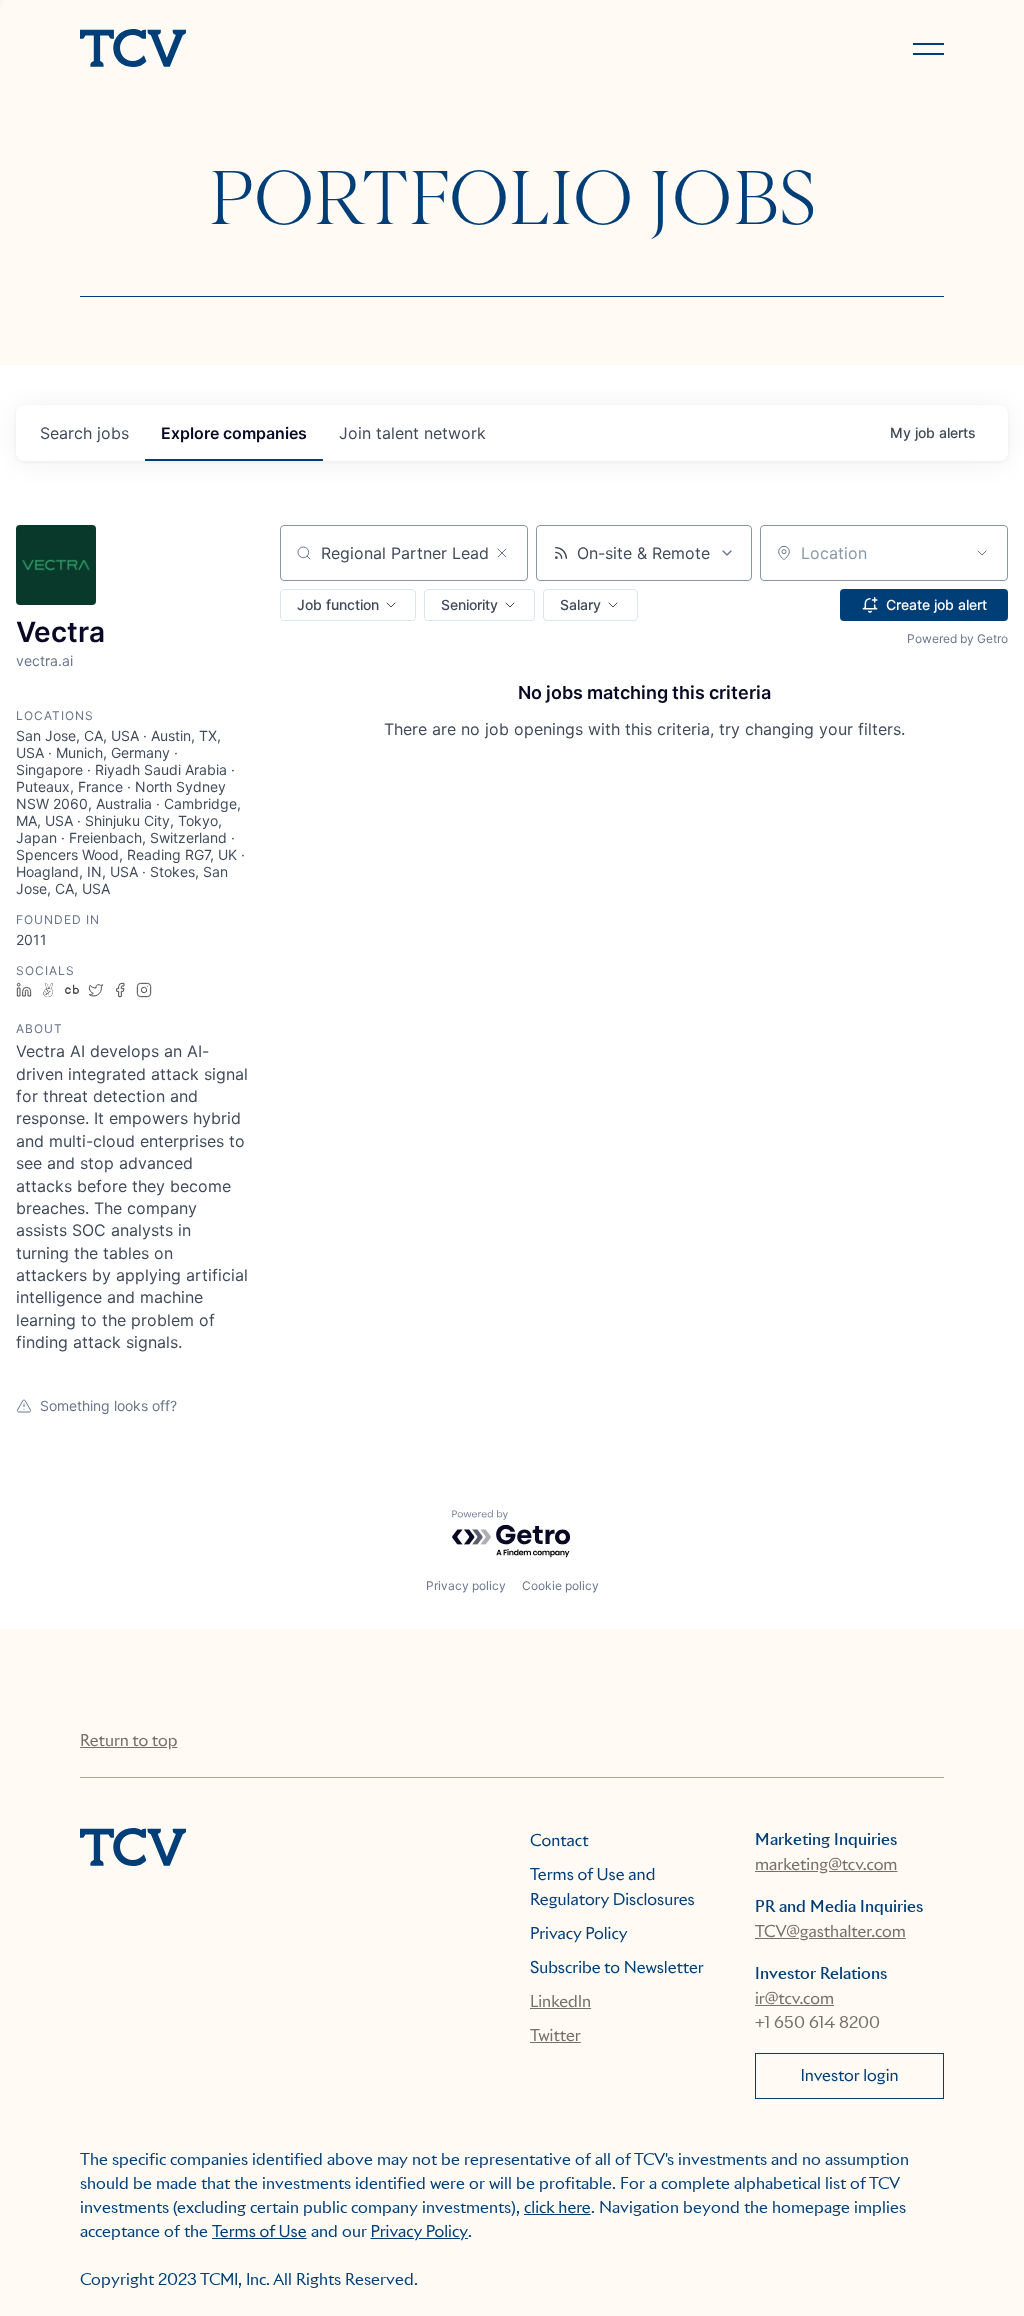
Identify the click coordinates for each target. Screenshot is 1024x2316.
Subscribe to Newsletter (617, 1967)
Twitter (555, 2035)
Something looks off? (108, 1405)
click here (557, 2207)
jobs (84, 433)
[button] (348, 605)
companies (234, 433)
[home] (287, 50)
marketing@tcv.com (826, 1864)
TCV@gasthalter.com (830, 1931)
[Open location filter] (982, 553)
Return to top (128, 1740)
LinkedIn (560, 2001)
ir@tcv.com (794, 1998)
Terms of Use (259, 2231)
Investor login (849, 2075)
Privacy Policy (579, 1933)
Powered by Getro (957, 638)
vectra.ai (44, 660)
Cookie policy (560, 1585)
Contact (559, 1840)
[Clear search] (502, 553)
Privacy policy (466, 1585)
